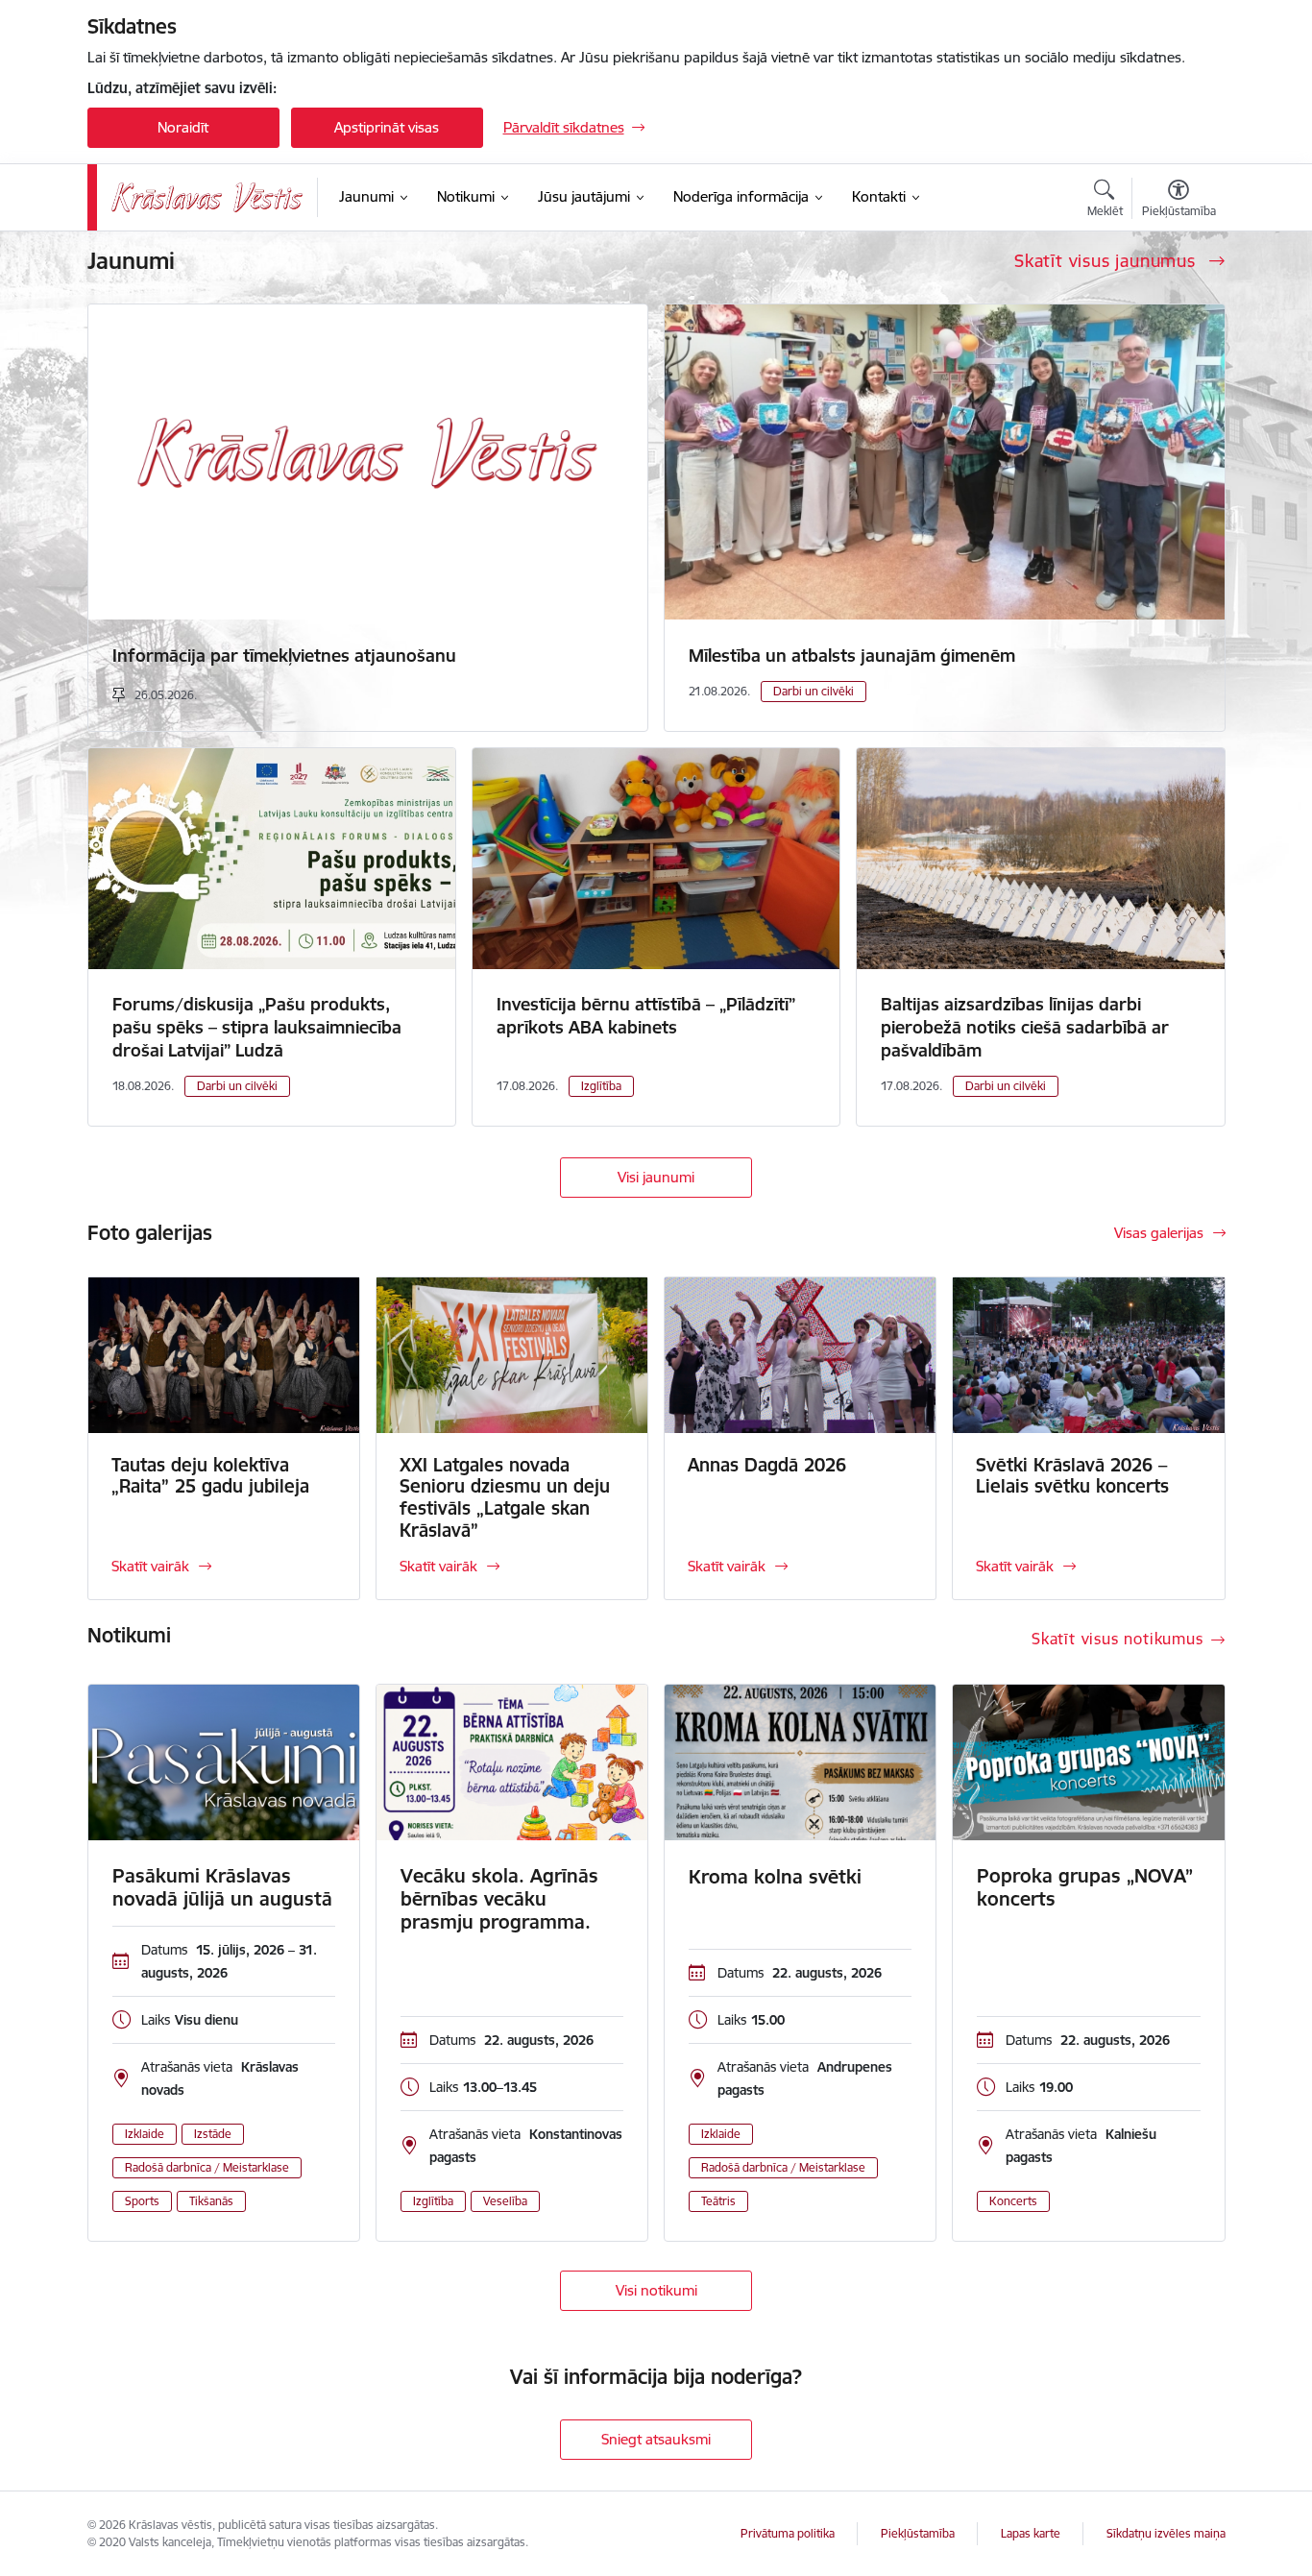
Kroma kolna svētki (775, 1877)
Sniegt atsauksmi (656, 2439)
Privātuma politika (788, 2533)
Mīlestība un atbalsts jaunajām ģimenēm (852, 656)
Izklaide (145, 2134)
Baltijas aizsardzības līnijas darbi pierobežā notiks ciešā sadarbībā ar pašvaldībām (1025, 1027)
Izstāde (213, 2134)
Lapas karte (1031, 2533)
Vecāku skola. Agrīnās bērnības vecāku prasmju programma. (499, 1899)
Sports (142, 2201)
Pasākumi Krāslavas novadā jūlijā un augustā (222, 1887)
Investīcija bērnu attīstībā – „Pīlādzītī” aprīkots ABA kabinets (646, 1016)
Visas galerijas (1159, 1233)
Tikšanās (211, 2201)
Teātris (718, 2201)
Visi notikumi (656, 2290)
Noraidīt (183, 127)
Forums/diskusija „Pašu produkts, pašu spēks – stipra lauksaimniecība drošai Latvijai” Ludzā (257, 1027)
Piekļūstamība (918, 2533)
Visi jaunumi (656, 1177)
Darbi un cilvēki (814, 691)
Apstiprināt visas (387, 127)
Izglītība (601, 1086)
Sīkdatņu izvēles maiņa (1166, 2533)
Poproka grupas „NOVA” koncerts (1085, 1887)
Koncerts (1013, 2201)
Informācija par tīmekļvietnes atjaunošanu (284, 656)
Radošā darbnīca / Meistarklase (207, 2167)
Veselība (505, 2201)
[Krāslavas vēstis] (207, 197)
